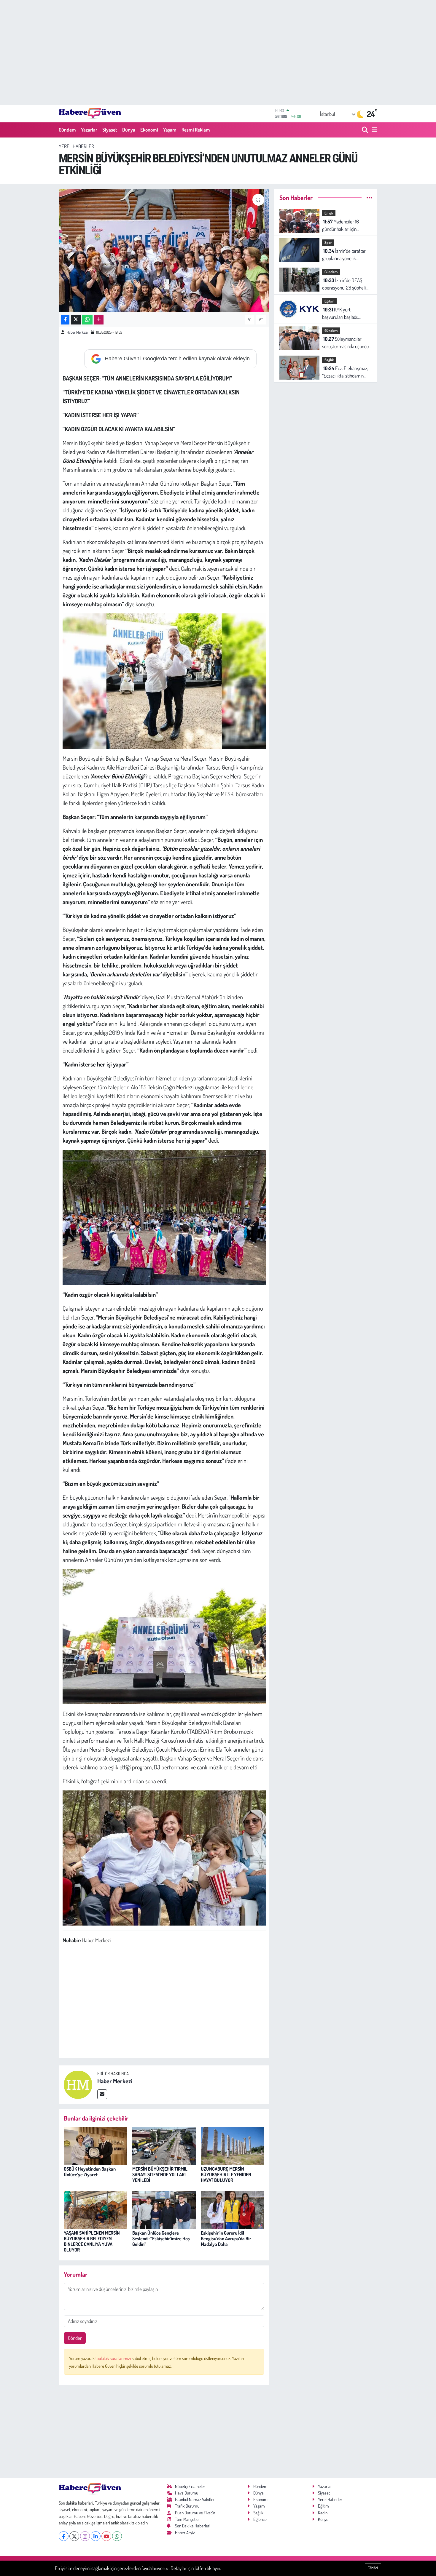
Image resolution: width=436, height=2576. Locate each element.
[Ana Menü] (373, 130)
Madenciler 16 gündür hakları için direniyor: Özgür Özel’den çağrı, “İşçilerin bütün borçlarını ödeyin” (346, 226)
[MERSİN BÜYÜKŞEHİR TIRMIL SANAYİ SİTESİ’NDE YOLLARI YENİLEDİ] (164, 2145)
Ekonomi (149, 130)
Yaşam (170, 130)
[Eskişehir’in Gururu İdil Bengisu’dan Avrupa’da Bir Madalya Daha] (233, 2209)
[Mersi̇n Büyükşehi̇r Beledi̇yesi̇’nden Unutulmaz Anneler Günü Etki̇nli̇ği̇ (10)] (164, 1857)
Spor (328, 242)
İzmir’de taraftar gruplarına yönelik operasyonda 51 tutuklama (347, 255)
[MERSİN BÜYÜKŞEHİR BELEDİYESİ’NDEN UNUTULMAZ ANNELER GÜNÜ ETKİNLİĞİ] (164, 250)
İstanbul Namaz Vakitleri (195, 2499)
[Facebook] (64, 2536)
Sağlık (329, 360)
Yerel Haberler (76, 146)
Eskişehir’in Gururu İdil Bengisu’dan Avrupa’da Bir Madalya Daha (226, 2238)
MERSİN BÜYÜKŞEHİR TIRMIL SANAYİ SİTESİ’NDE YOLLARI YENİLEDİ (160, 2174)
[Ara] (366, 130)
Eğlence (260, 2519)
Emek (329, 213)
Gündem (67, 130)
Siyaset (110, 130)
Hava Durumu (187, 2493)
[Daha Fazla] (99, 320)
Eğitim (329, 301)
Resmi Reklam (196, 130)
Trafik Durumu (187, 2506)
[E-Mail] (102, 2094)
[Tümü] (369, 198)
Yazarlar (89, 130)
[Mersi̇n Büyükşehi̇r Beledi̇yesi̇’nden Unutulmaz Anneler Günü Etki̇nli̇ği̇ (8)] (164, 680)
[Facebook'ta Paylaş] (65, 320)
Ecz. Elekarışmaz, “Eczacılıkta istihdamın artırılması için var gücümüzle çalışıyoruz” (345, 372)
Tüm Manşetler (187, 2519)
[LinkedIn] (96, 2536)
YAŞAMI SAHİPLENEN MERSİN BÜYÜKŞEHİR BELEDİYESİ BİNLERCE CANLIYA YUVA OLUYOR (92, 2241)
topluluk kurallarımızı (114, 2358)
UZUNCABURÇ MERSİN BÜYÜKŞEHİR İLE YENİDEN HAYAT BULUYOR (226, 2174)
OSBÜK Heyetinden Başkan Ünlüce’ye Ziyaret (90, 2172)
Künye (323, 2519)
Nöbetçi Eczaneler (190, 2486)
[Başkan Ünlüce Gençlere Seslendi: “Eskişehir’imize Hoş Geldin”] (164, 2209)
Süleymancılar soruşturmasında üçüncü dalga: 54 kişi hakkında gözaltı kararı (345, 343)
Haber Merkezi (77, 332)
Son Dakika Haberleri (193, 2526)
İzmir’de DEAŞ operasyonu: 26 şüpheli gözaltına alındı (344, 284)
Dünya (129, 130)
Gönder (75, 2338)
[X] (74, 2536)
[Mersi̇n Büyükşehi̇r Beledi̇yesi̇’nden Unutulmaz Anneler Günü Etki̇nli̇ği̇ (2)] (164, 1636)
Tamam (373, 2568)
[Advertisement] (218, 52)
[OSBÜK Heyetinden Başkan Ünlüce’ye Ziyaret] (96, 2145)
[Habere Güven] (90, 113)
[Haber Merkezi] (78, 2084)
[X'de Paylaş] (76, 320)
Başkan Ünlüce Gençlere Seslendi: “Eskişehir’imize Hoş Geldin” (161, 2238)
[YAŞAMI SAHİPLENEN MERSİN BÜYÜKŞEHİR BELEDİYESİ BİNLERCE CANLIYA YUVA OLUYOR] (96, 2209)
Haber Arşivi (185, 2533)
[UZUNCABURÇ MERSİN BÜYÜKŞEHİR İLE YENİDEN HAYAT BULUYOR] (233, 2145)
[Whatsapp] (117, 2536)
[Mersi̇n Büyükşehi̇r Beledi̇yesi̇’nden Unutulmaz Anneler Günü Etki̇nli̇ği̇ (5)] (164, 1216)
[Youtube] (106, 2536)
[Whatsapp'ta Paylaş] (87, 320)
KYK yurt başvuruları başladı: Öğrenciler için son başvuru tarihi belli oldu (344, 314)
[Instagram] (85, 2536)
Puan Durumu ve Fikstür (195, 2513)
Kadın (323, 2513)
